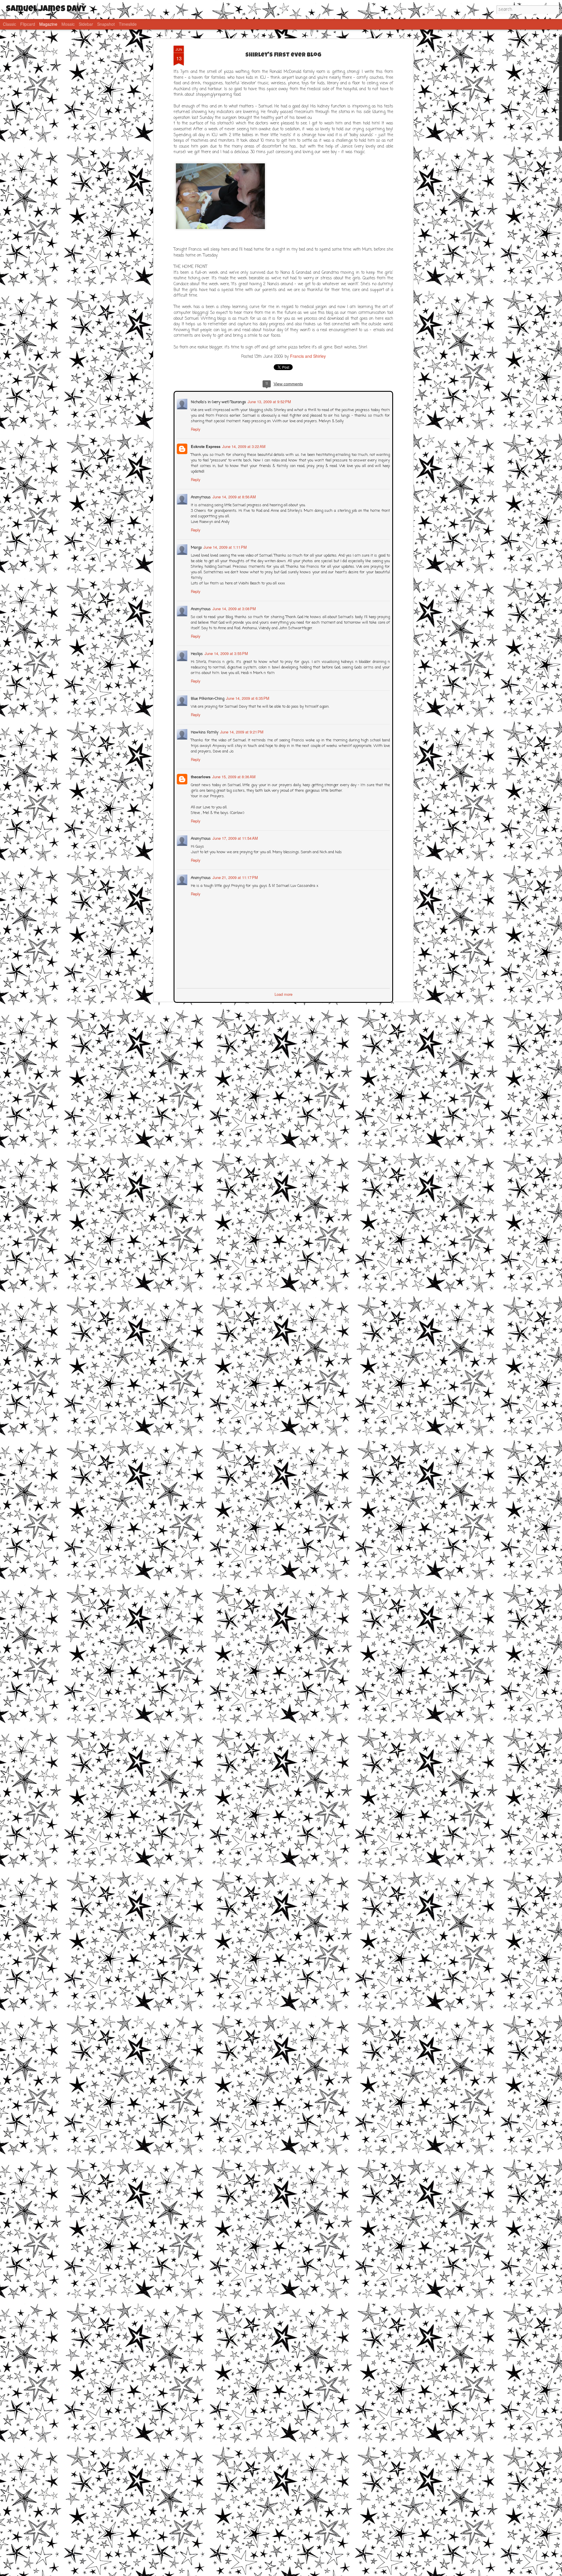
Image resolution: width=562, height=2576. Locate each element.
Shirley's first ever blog (283, 55)
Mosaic (68, 24)
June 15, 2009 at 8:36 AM (233, 776)
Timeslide (128, 24)
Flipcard (28, 24)
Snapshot (106, 24)
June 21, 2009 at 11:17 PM (235, 877)
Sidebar (86, 24)
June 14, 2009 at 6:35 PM (247, 698)
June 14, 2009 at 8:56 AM (234, 496)
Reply (195, 429)
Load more (283, 994)
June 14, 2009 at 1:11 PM (225, 546)
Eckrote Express (205, 446)
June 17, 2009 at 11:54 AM (235, 838)
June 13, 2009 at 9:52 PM (269, 401)
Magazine (48, 24)
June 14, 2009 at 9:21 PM (241, 731)
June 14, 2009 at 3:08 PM (234, 608)
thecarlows (200, 776)
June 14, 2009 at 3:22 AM (243, 446)
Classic (10, 24)
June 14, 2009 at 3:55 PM (226, 653)
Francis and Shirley (308, 356)
